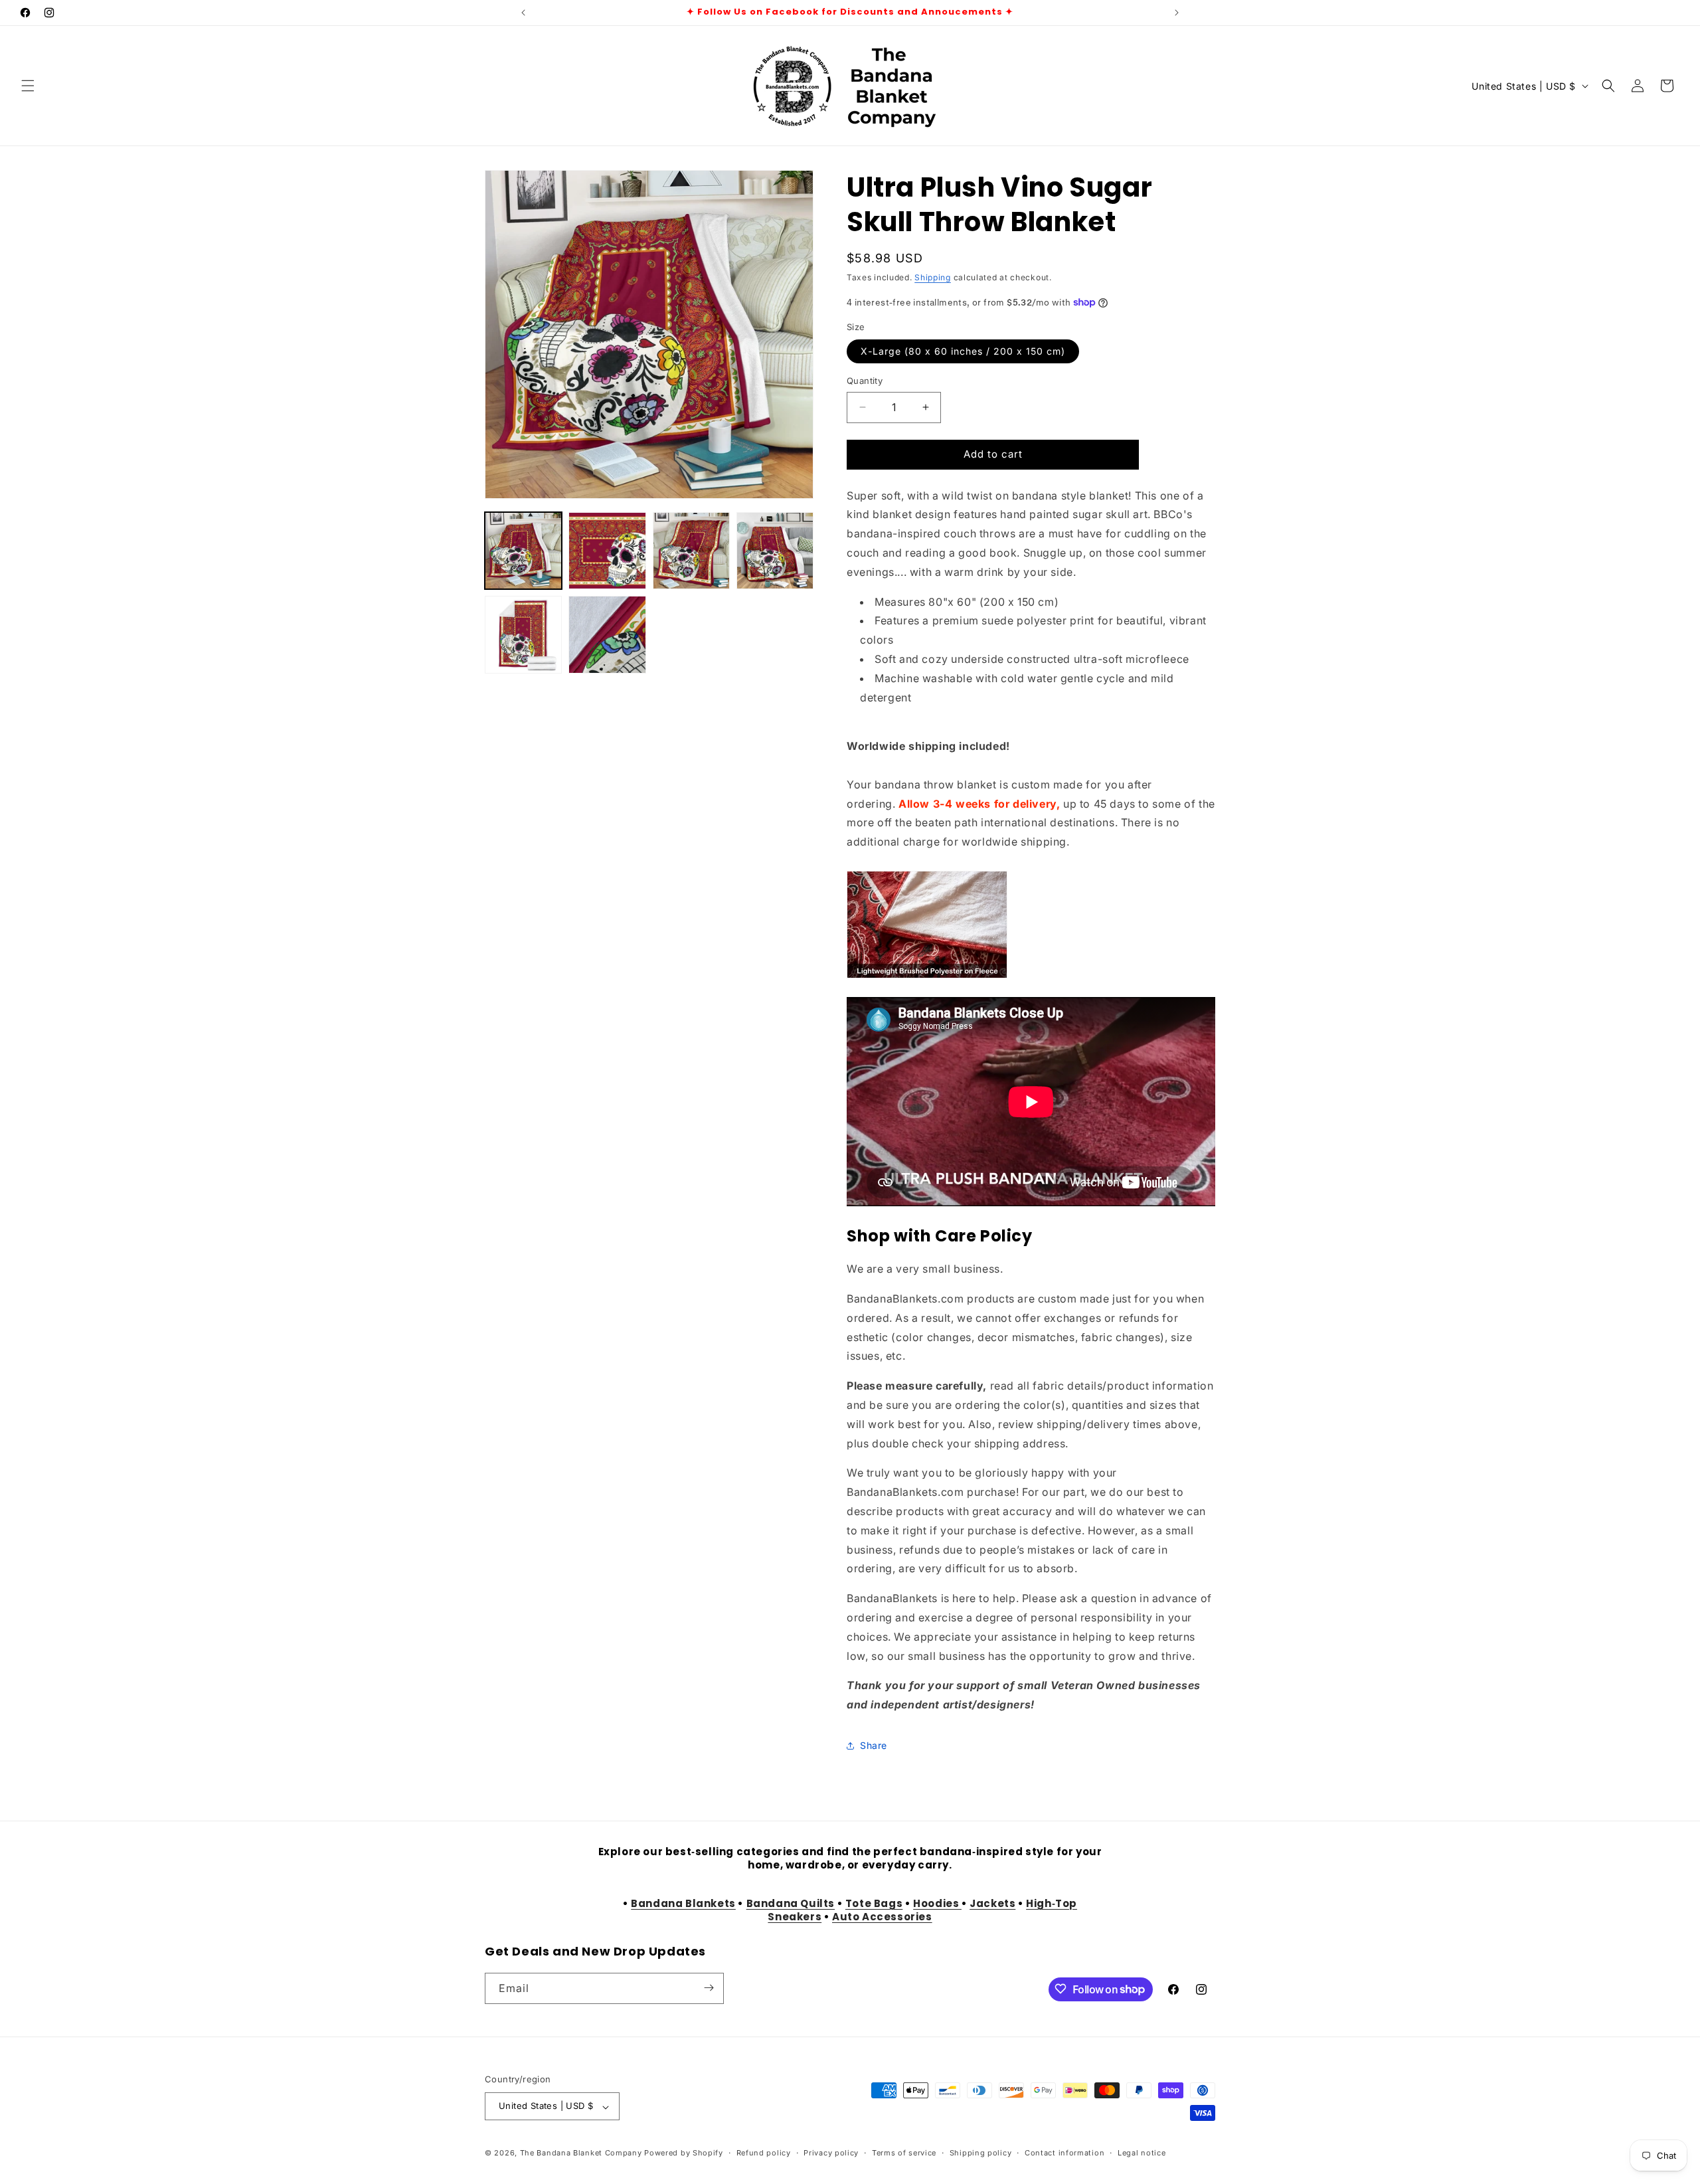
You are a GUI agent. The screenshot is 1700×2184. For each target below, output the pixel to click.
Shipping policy (981, 2153)
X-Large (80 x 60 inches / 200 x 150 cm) (963, 351)
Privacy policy (831, 2153)
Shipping (933, 277)
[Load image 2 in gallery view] (607, 551)
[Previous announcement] (523, 13)
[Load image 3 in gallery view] (691, 551)
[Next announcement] (1177, 13)
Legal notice (1142, 2153)
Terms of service (904, 2153)
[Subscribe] (709, 1988)
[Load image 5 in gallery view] (523, 634)
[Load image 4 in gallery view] (775, 551)
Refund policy (764, 2153)
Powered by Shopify (684, 2153)
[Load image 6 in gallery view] (607, 634)
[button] (28, 86)
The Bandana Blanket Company (581, 2153)
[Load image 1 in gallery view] (523, 551)
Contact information (1064, 2153)
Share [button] (874, 1745)
